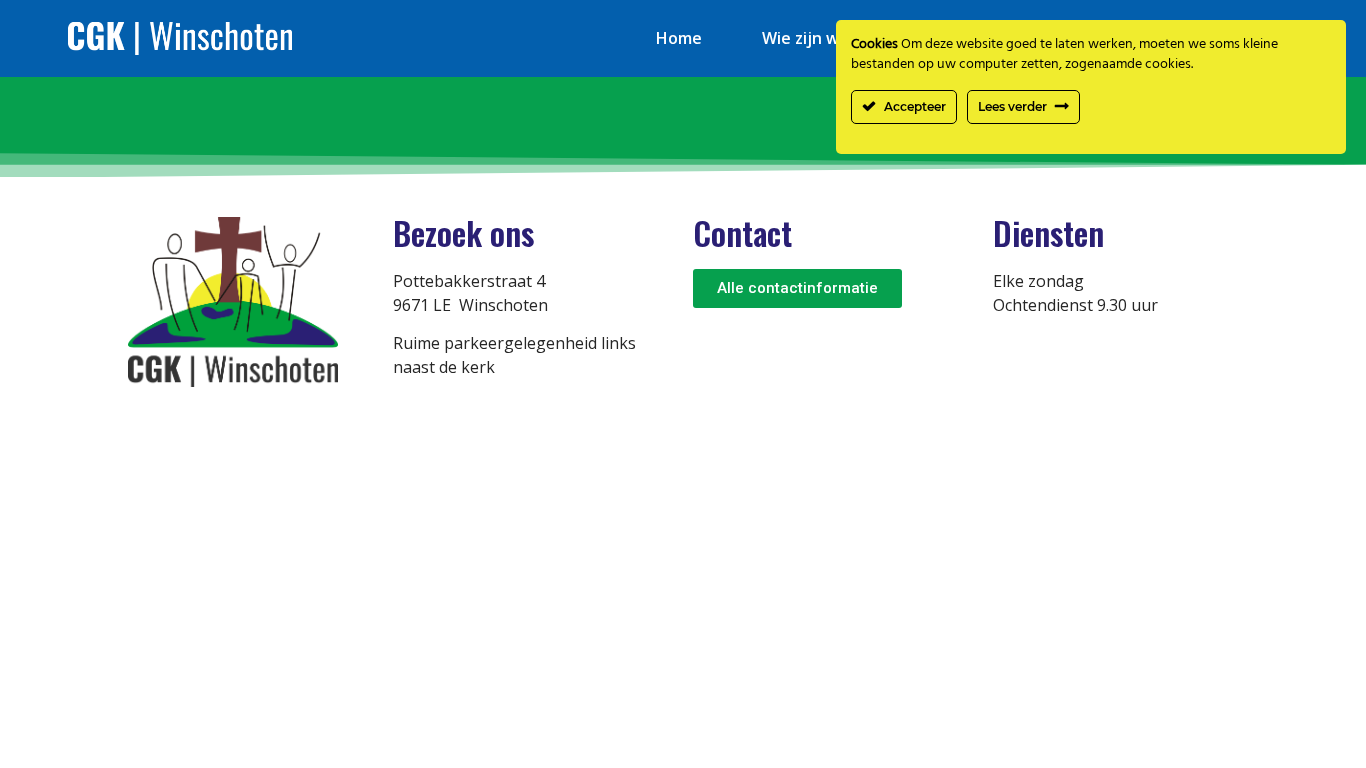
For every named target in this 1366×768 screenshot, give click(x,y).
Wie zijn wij (805, 38)
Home (679, 38)
